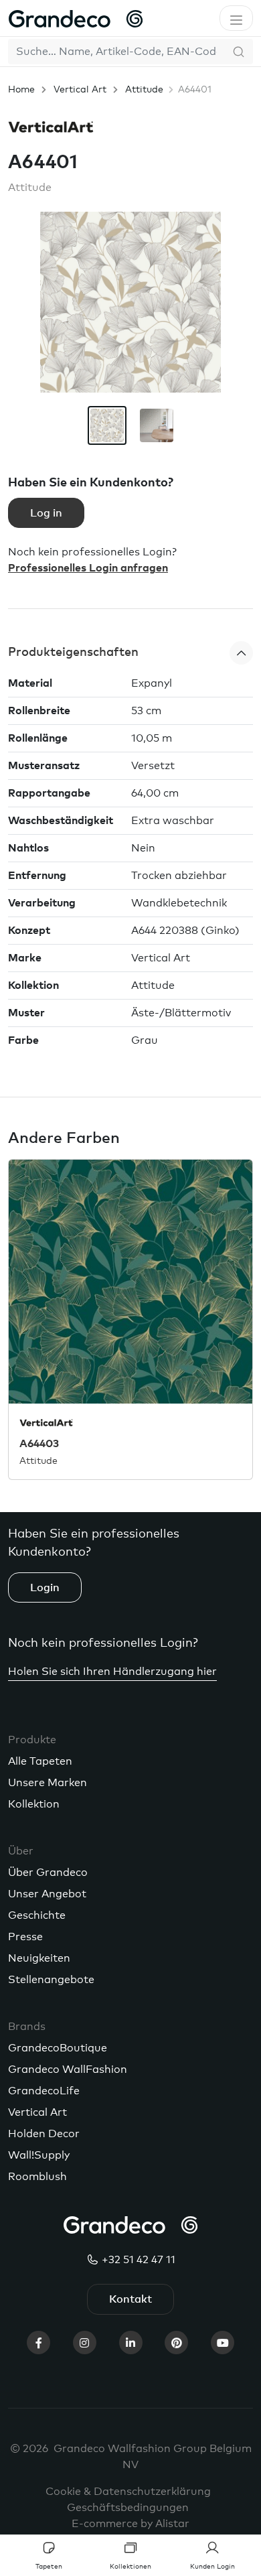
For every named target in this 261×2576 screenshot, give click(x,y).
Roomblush (37, 2177)
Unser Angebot (47, 1894)
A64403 (39, 1444)
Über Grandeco (48, 1873)
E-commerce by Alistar (130, 2524)
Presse (25, 1937)
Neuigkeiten (39, 1958)
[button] (130, 653)
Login (45, 1588)
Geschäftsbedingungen (128, 2508)
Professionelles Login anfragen (88, 568)
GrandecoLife (44, 2091)
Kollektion (34, 1804)
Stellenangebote (51, 1980)
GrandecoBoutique (58, 2048)
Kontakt (130, 2299)
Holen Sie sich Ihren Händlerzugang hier (112, 1672)
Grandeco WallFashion (68, 2070)
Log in (46, 513)
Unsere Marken (48, 1783)
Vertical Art (80, 90)
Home (21, 90)
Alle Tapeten (40, 1761)
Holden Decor (44, 2134)
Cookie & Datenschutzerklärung (128, 2492)
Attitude (144, 90)
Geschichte (37, 1915)
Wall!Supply (39, 2155)
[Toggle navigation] (236, 18)
